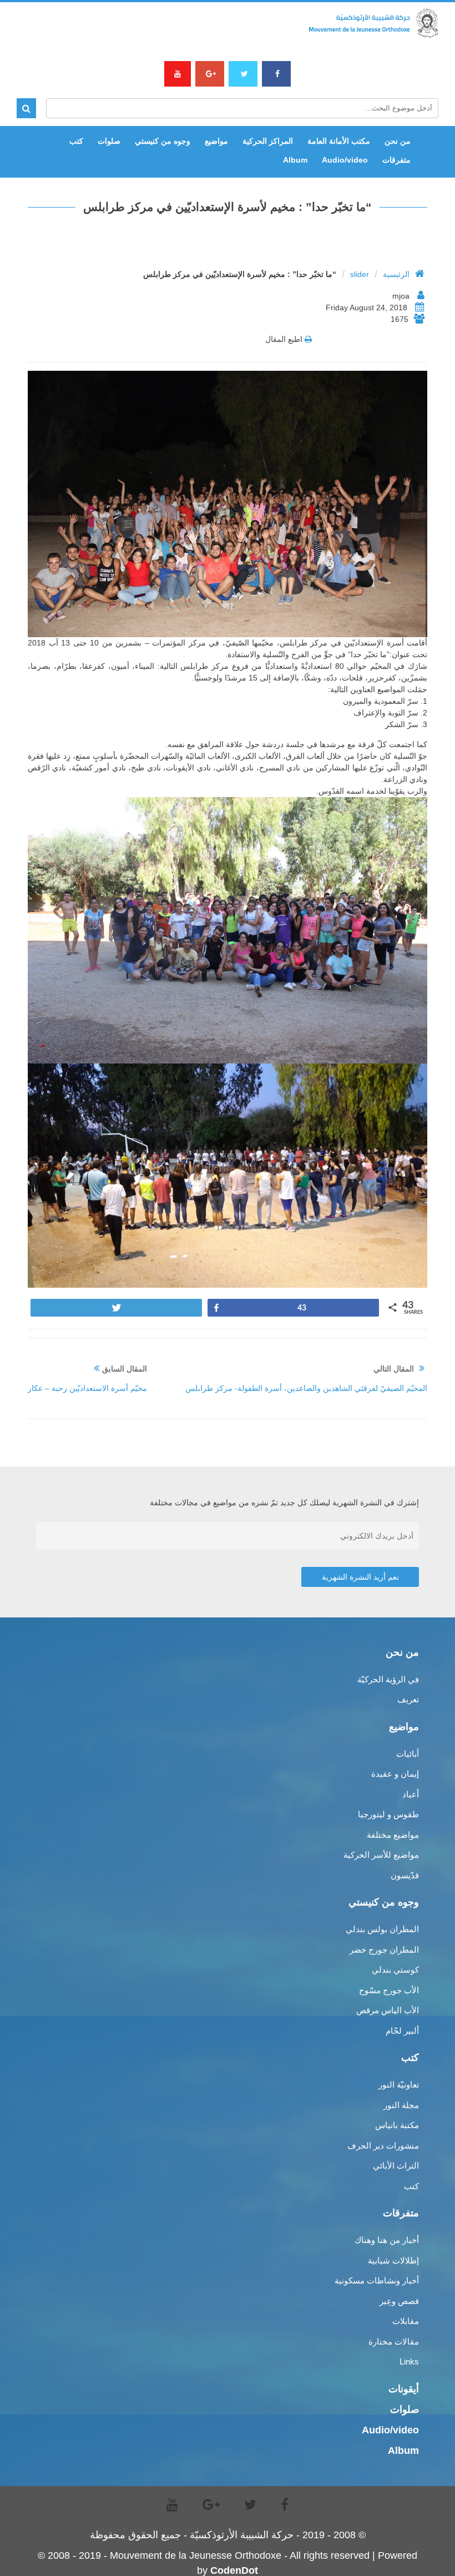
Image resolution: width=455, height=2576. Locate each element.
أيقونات (404, 2389)
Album (295, 160)
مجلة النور (401, 2105)
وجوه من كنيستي (163, 141)
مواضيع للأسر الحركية (381, 1855)
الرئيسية (396, 274)
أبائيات (408, 1754)
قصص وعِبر (399, 2301)
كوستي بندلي (395, 1970)
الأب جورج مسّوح (389, 1990)
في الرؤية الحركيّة (388, 1679)
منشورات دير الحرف (383, 2146)
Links (409, 2361)
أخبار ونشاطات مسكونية (377, 2280)
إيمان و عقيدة (395, 1774)
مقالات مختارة (394, 2341)
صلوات (109, 141)
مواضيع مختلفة (393, 1835)
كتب (76, 141)
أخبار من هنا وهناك (387, 2240)
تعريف (408, 1699)
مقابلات (406, 2321)
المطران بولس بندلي (382, 1929)
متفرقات (396, 160)
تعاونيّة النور (399, 2085)
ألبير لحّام (402, 2031)
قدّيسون (405, 1875)
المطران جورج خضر (384, 1950)
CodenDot (234, 2570)
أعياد (411, 1794)
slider (360, 274)
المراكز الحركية (268, 141)
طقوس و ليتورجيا (388, 1814)
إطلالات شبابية (393, 2260)
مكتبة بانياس (397, 2125)
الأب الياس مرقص (388, 2010)
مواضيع (216, 141)
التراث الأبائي (396, 2166)
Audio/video (345, 160)
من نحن (398, 141)
